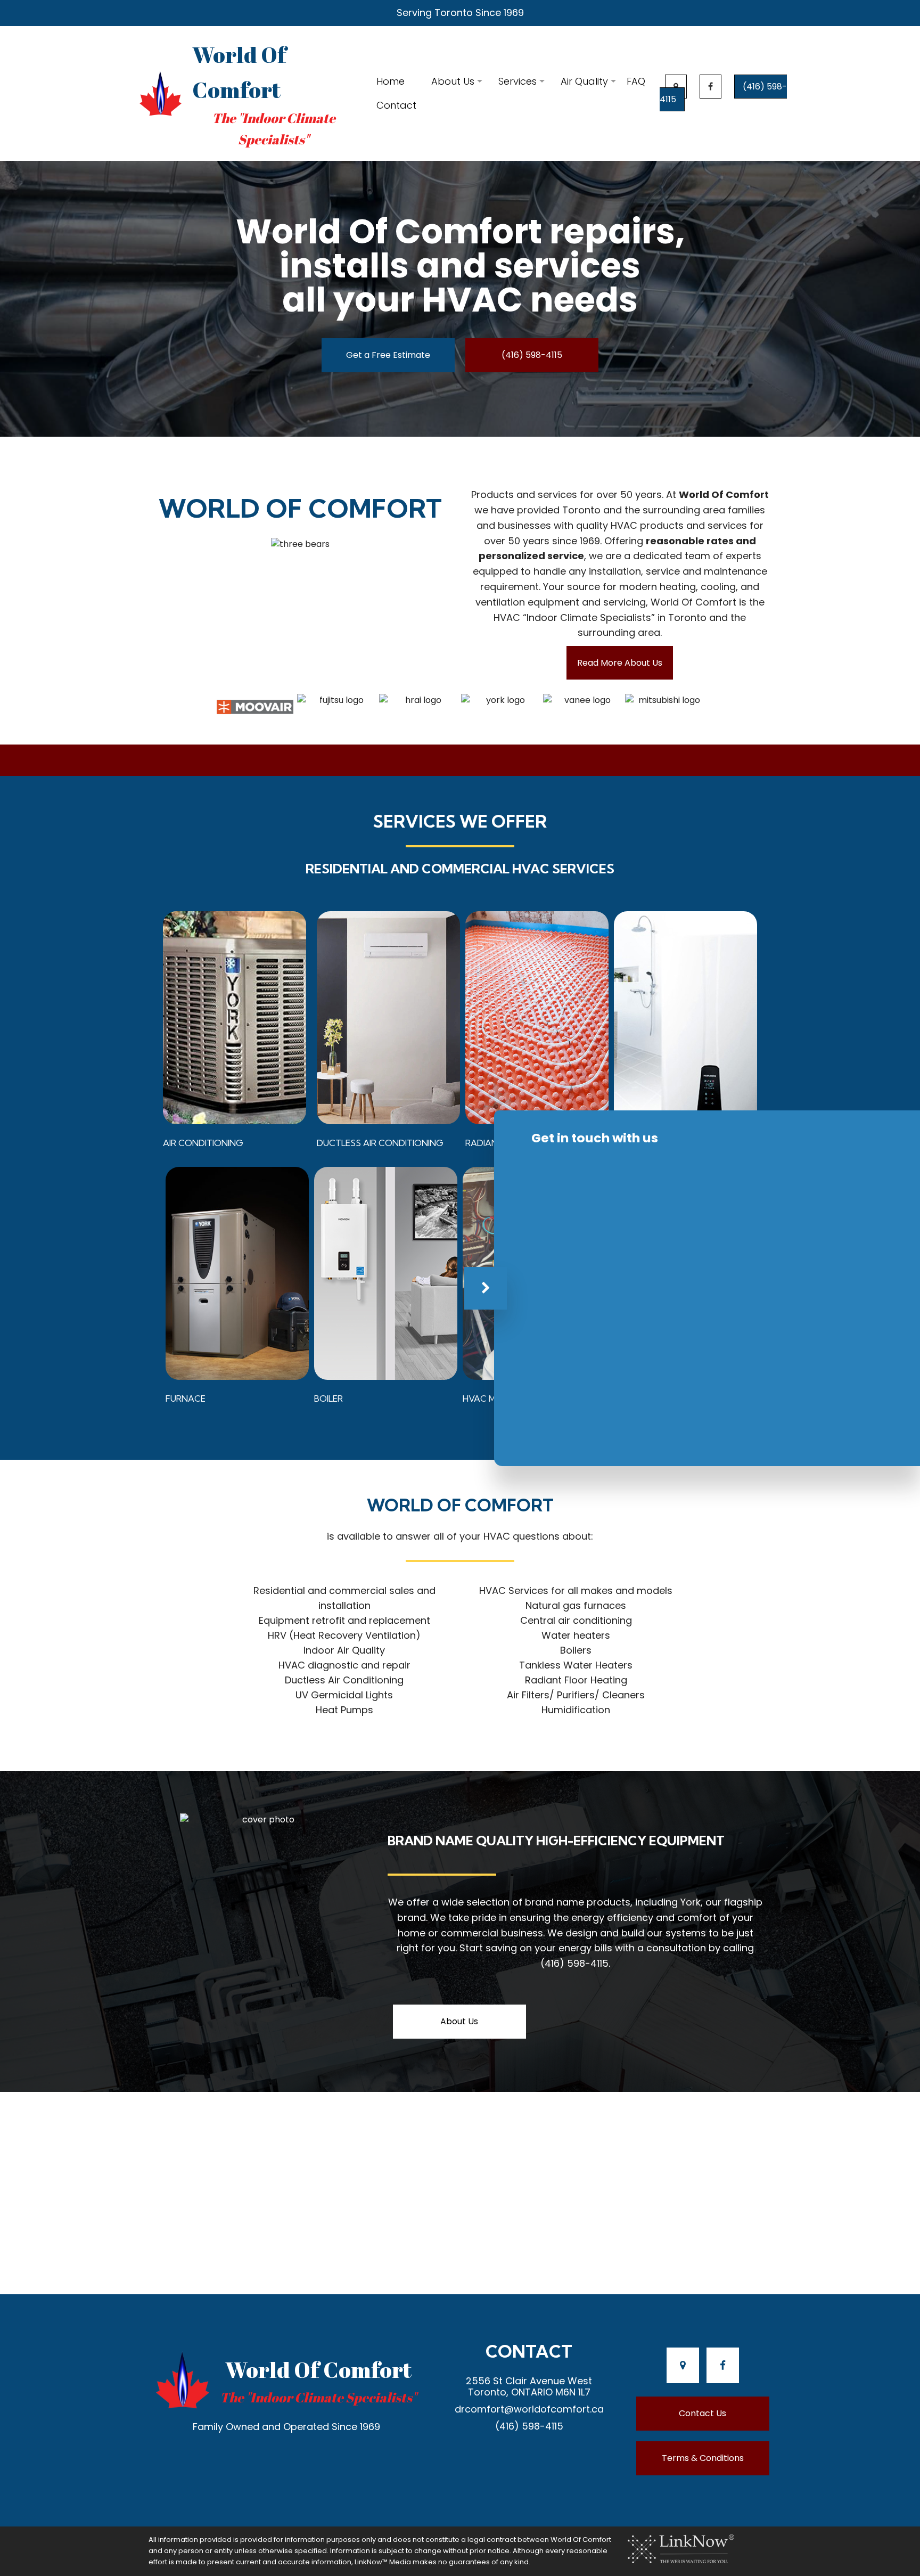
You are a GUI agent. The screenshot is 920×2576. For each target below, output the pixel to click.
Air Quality (584, 81)
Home (391, 81)
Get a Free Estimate (388, 355)
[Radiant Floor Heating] (537, 1018)
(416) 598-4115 (532, 355)
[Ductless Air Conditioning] (388, 1018)
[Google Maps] (676, 87)
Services (517, 81)
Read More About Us (620, 663)
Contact (396, 105)
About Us (453, 81)
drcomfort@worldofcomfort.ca (529, 2409)
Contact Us (703, 2413)
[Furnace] (237, 1273)
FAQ (636, 81)
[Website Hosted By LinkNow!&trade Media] (681, 2549)
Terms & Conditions (703, 2458)
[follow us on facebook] (710, 87)
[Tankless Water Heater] (685, 1018)
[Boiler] (386, 1273)
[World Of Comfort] (161, 93)
